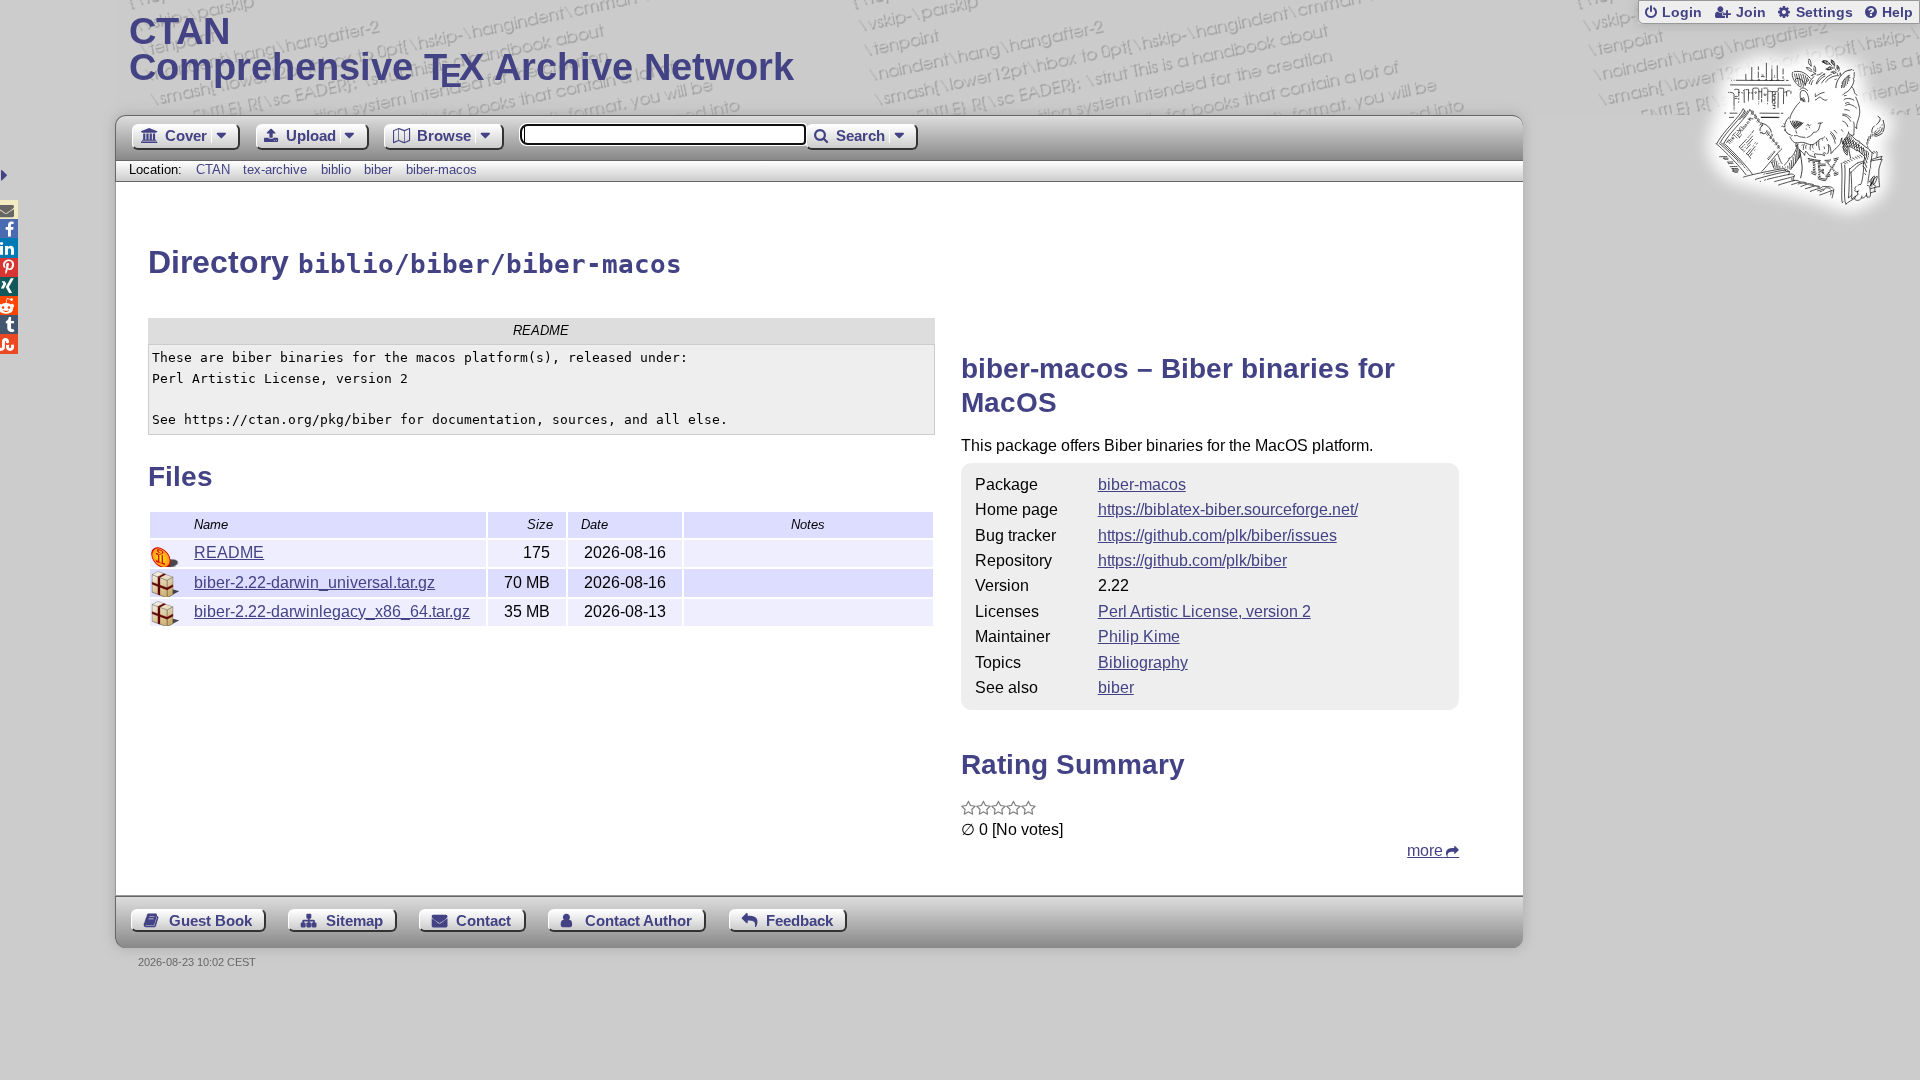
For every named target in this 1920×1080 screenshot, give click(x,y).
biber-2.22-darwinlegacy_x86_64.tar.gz (332, 611)
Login (1682, 12)
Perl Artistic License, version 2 (1204, 611)
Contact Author (638, 920)
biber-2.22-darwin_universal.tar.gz (314, 582)
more (1425, 850)
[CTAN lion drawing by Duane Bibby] (1800, 242)
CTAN (213, 169)
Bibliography (1143, 662)
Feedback (799, 920)
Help (1897, 12)
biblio (336, 169)
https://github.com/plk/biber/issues (1217, 535)
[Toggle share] (6, 175)
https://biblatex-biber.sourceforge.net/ (1228, 509)
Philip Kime (1139, 636)
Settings (1824, 12)
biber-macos (441, 169)
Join (1751, 12)
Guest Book (210, 920)
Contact (483, 920)
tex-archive (275, 169)
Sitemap (354, 920)
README (229, 552)
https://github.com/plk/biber (1192, 560)
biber (378, 169)
